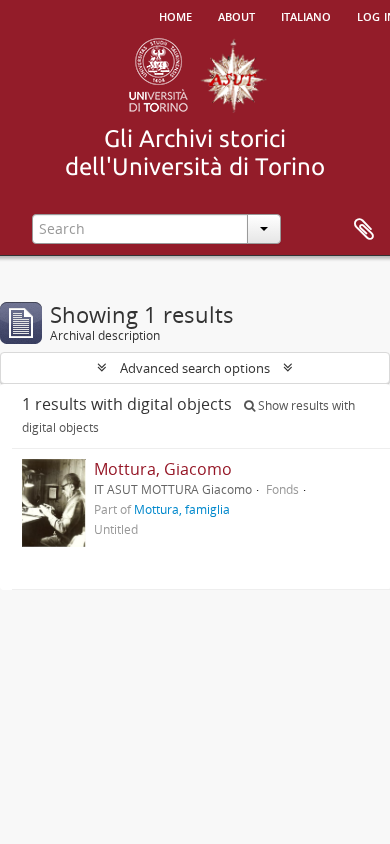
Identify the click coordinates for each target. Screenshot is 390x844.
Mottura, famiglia (182, 509)
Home (175, 15)
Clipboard (364, 230)
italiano (306, 15)
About (236, 15)
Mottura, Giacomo (163, 469)
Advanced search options (195, 368)
